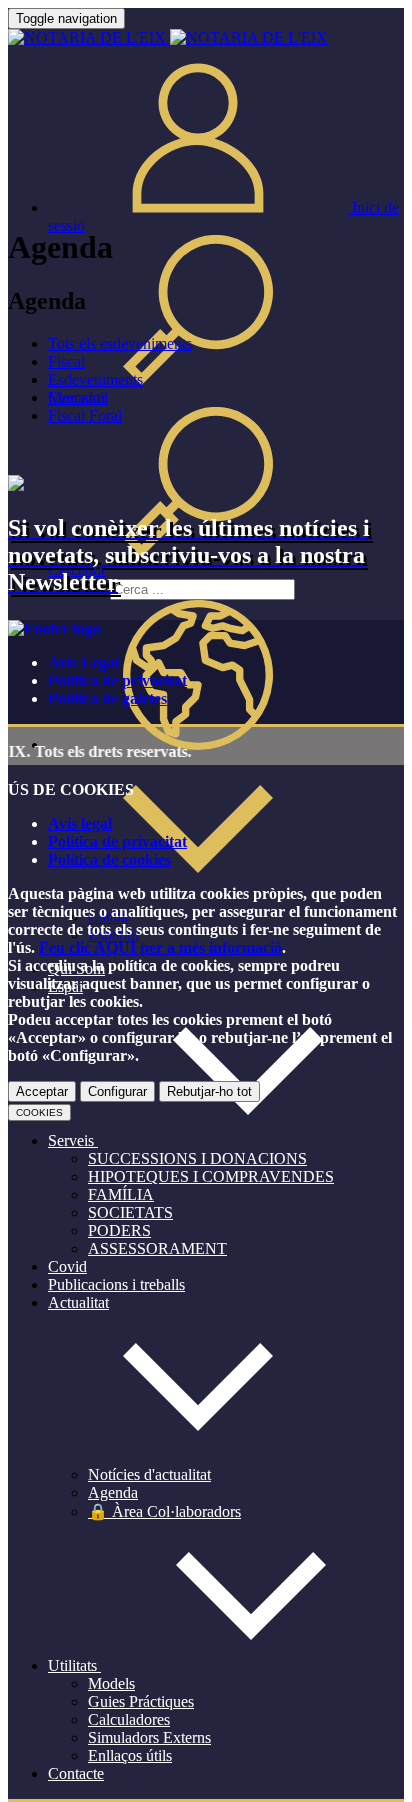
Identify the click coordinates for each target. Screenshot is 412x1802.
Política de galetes (107, 698)
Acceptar (42, 1091)
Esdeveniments (95, 379)
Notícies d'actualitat (149, 1474)
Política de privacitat (117, 680)
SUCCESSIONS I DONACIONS (197, 1158)
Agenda (113, 1492)
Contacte (76, 1773)
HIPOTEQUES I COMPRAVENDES (211, 1176)
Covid (67, 1266)
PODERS (119, 1230)
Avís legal (80, 823)
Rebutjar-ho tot (209, 1091)
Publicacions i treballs (116, 1284)
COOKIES (39, 1112)
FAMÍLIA (121, 1194)
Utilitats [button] (74, 1665)
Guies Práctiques (141, 1701)
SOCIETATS (130, 1212)
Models (111, 1683)
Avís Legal (83, 662)
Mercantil (78, 397)
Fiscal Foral (85, 415)
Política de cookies (109, 859)
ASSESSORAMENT (157, 1248)
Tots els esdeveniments (120, 343)
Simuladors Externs (149, 1737)
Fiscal (66, 361)
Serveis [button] (73, 1140)
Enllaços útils (130, 1755)
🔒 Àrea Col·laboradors (164, 1511)
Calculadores (129, 1719)
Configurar (117, 1091)
